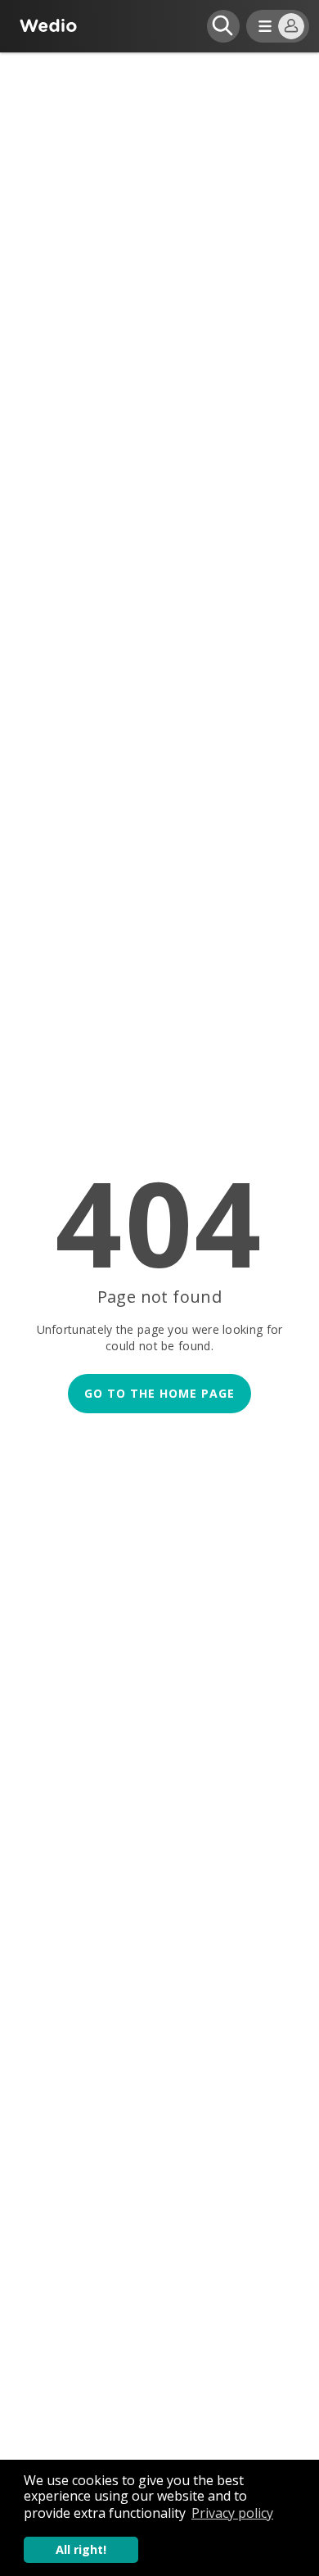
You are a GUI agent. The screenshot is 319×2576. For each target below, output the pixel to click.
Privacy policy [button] (232, 2513)
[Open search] (223, 26)
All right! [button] (81, 2549)
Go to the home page (159, 1393)
